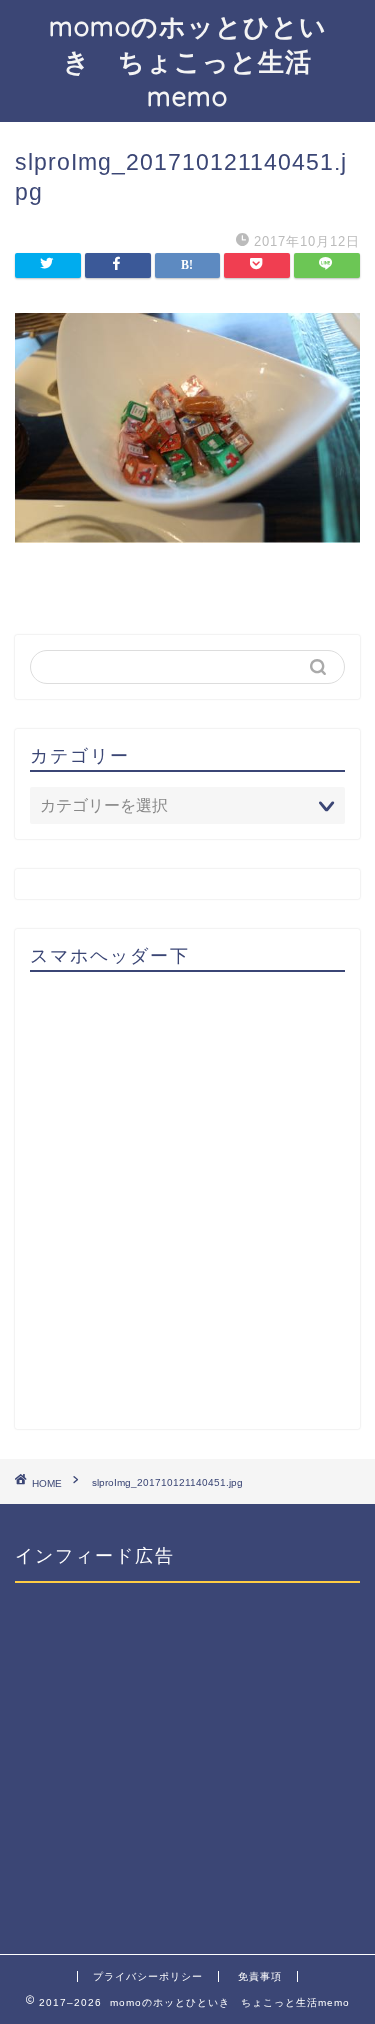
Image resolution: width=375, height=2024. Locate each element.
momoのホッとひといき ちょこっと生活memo (188, 61)
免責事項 (260, 1976)
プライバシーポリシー (148, 1976)
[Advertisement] (187, 1208)
